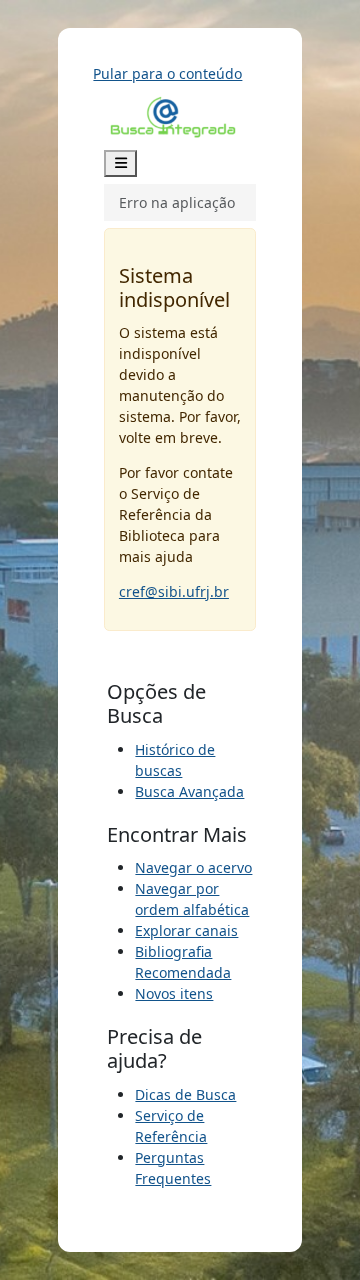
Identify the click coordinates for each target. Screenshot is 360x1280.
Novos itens (174, 993)
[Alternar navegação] (121, 163)
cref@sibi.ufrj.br (174, 591)
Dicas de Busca (185, 1094)
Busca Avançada (189, 791)
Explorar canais (186, 930)
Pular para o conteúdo (167, 73)
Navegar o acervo (193, 867)
